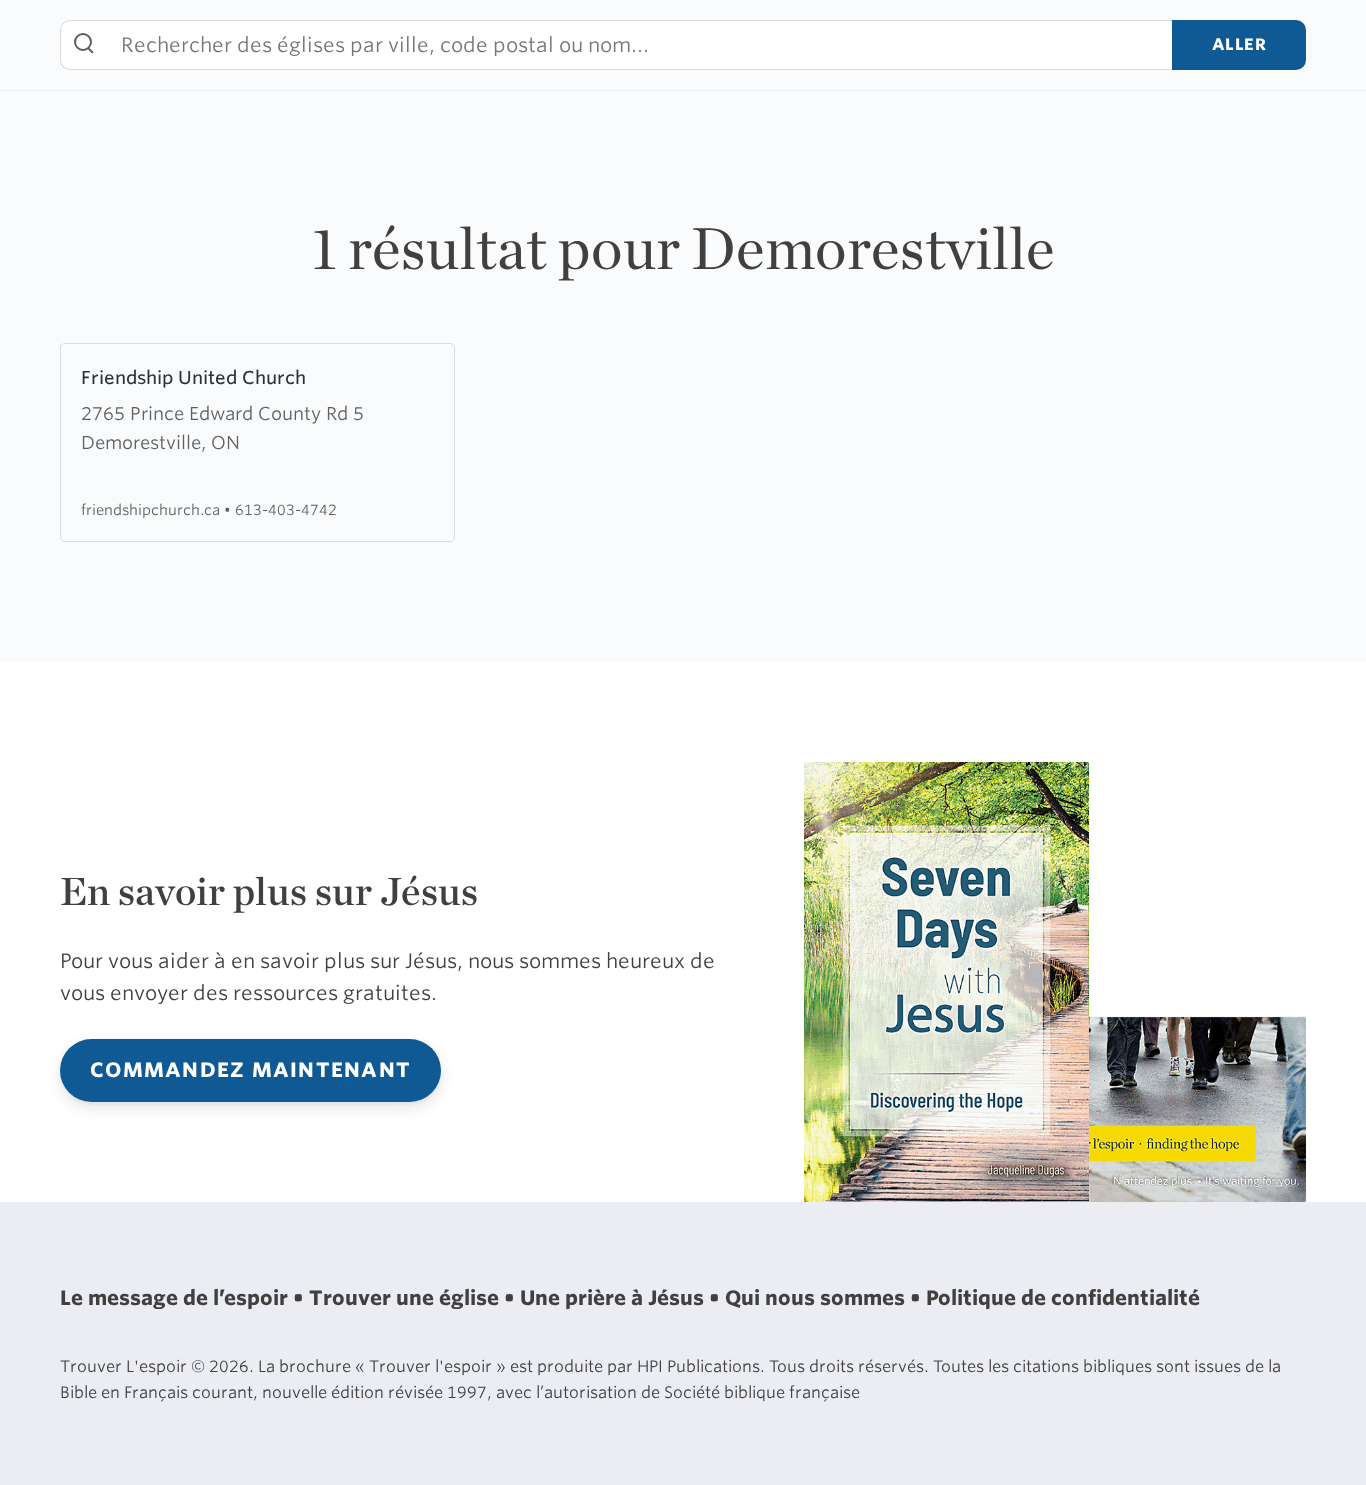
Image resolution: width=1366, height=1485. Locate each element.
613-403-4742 (286, 509)
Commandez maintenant (250, 1070)
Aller (1239, 44)
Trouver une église (406, 1298)
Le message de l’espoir (176, 1298)
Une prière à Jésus (614, 1298)
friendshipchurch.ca (152, 509)
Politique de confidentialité (1063, 1298)
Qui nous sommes (817, 1298)
